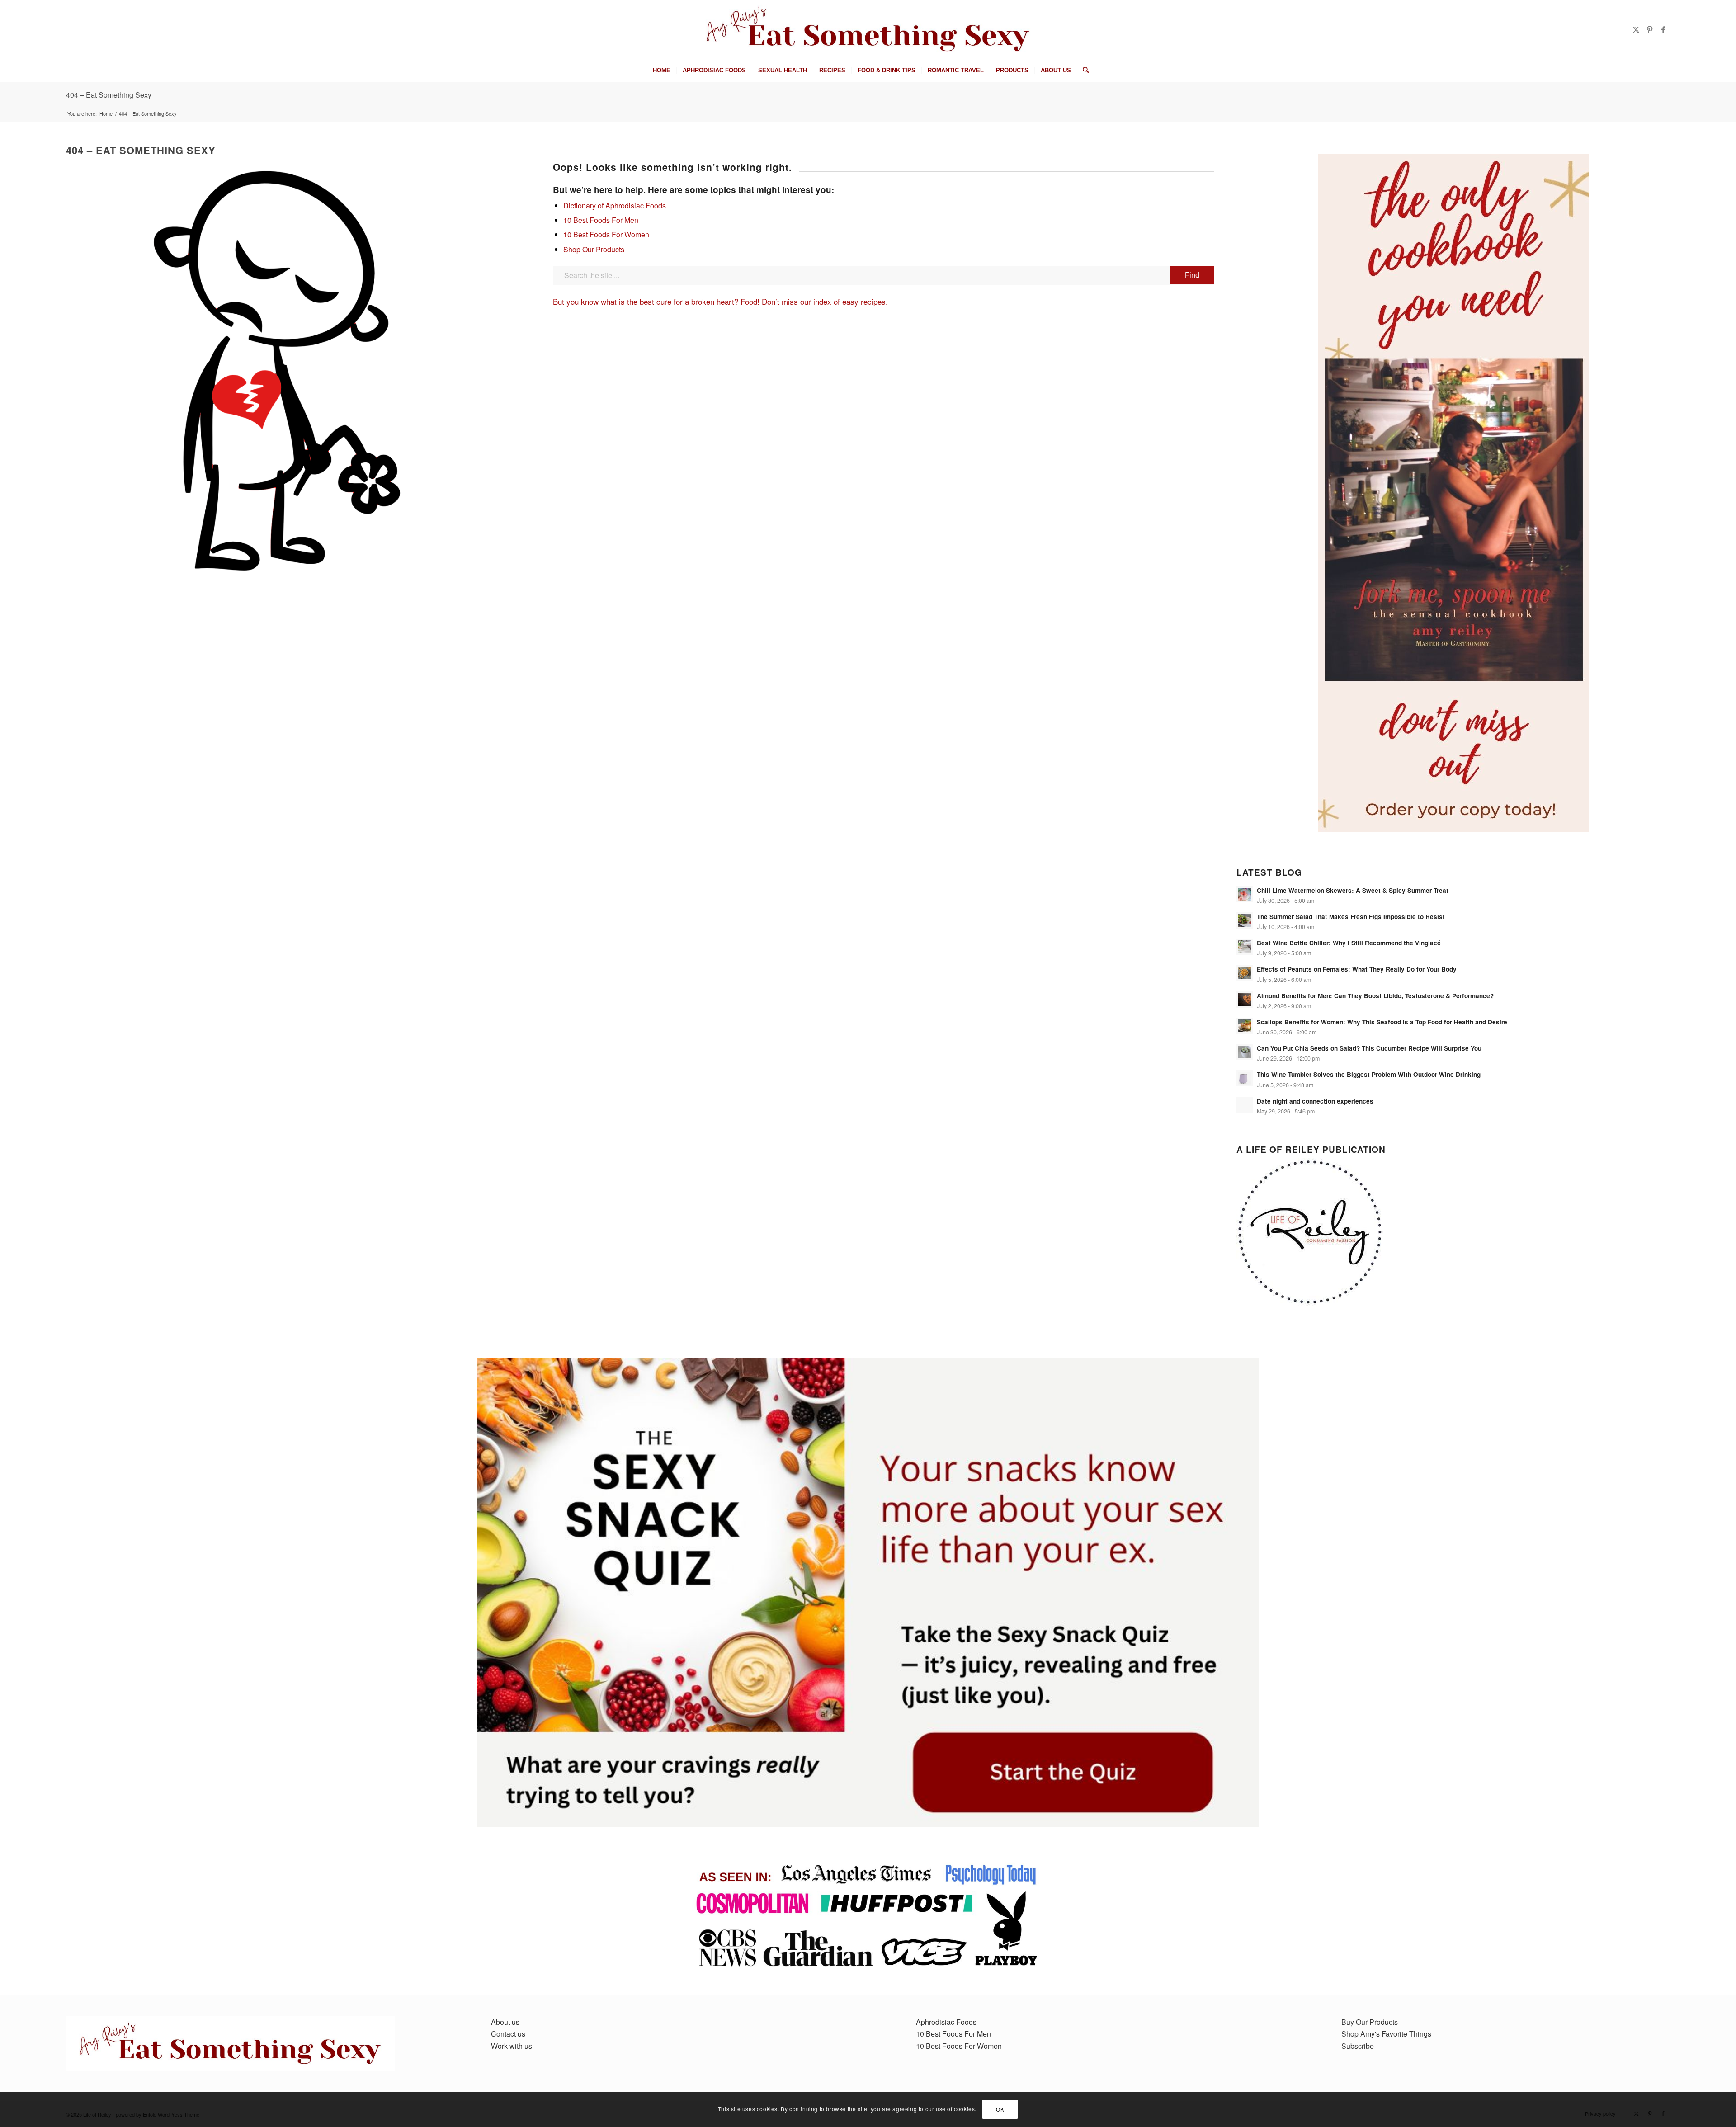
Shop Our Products (594, 249)
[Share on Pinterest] (31, 207)
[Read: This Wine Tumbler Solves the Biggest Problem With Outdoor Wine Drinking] (1245, 1078)
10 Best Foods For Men (601, 220)
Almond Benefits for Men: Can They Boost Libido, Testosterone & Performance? (1375, 996)
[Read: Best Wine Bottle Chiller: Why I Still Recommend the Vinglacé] (1245, 947)
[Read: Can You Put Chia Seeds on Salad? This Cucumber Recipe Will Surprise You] (1245, 1052)
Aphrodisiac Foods (946, 2022)
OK (1000, 2109)
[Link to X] (1636, 29)
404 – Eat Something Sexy (109, 95)
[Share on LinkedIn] (31, 225)
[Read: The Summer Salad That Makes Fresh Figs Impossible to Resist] (1245, 920)
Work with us (512, 2046)
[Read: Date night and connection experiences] (1245, 1105)
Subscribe (1358, 2046)
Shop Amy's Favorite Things (1386, 2034)
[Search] (1083, 71)
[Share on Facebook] (31, 171)
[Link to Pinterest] (1650, 29)
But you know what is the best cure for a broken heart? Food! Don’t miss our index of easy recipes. (720, 301)
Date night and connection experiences (1315, 1101)
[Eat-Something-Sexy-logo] (868, 29)
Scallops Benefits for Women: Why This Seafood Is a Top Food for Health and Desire (1382, 1022)
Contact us (508, 2034)
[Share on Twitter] (31, 189)
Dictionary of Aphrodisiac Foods (615, 205)
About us (505, 2022)
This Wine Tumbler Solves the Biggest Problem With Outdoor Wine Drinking (1369, 1074)
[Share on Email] (31, 243)
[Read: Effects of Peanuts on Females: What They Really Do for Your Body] (1245, 973)
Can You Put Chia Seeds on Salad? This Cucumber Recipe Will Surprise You (1369, 1048)
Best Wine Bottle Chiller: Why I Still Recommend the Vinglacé (1349, 943)
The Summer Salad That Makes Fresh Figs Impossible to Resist (1351, 917)
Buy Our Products (1370, 2022)
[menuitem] (662, 71)
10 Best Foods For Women (606, 234)
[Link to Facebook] (1663, 29)
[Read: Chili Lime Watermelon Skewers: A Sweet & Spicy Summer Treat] (1245, 894)
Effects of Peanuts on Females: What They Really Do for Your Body (1357, 969)
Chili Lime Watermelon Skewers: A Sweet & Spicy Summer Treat (1353, 890)
